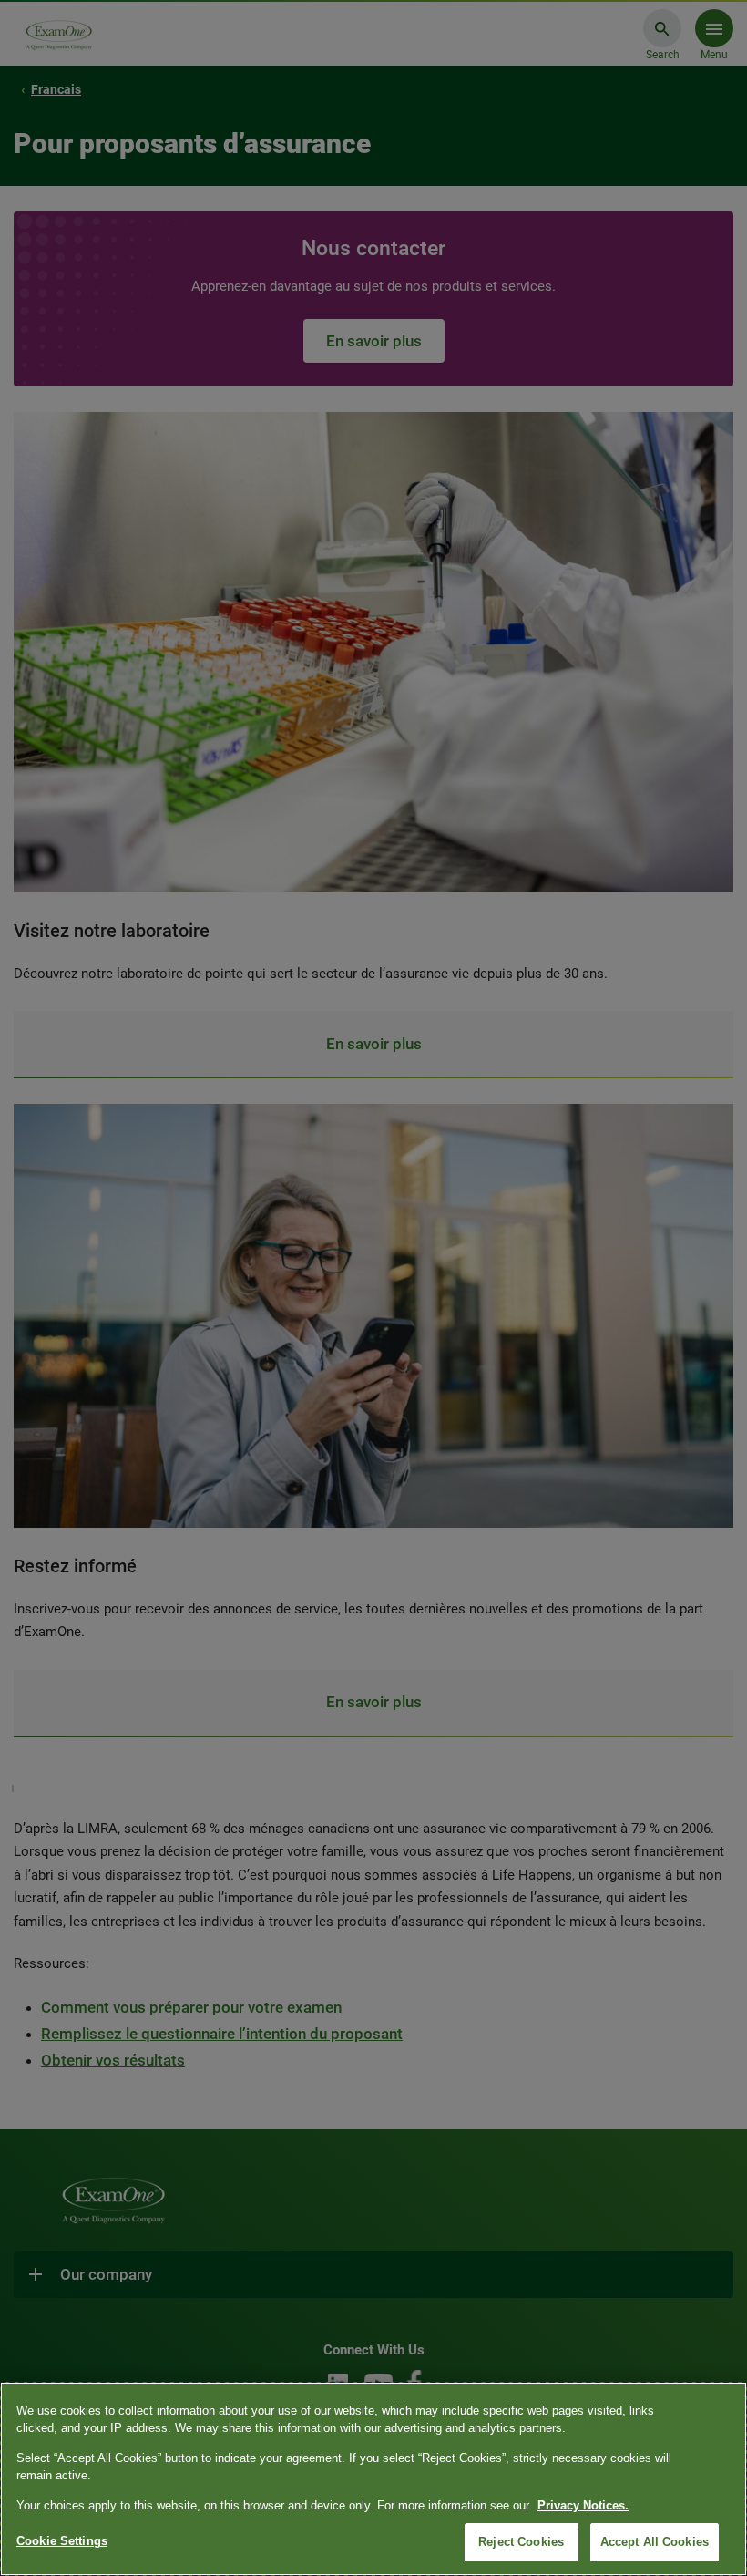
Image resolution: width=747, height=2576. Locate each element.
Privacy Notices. (583, 2505)
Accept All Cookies (655, 2542)
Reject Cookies (521, 2542)
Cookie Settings (62, 2541)
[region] (373, 2479)
